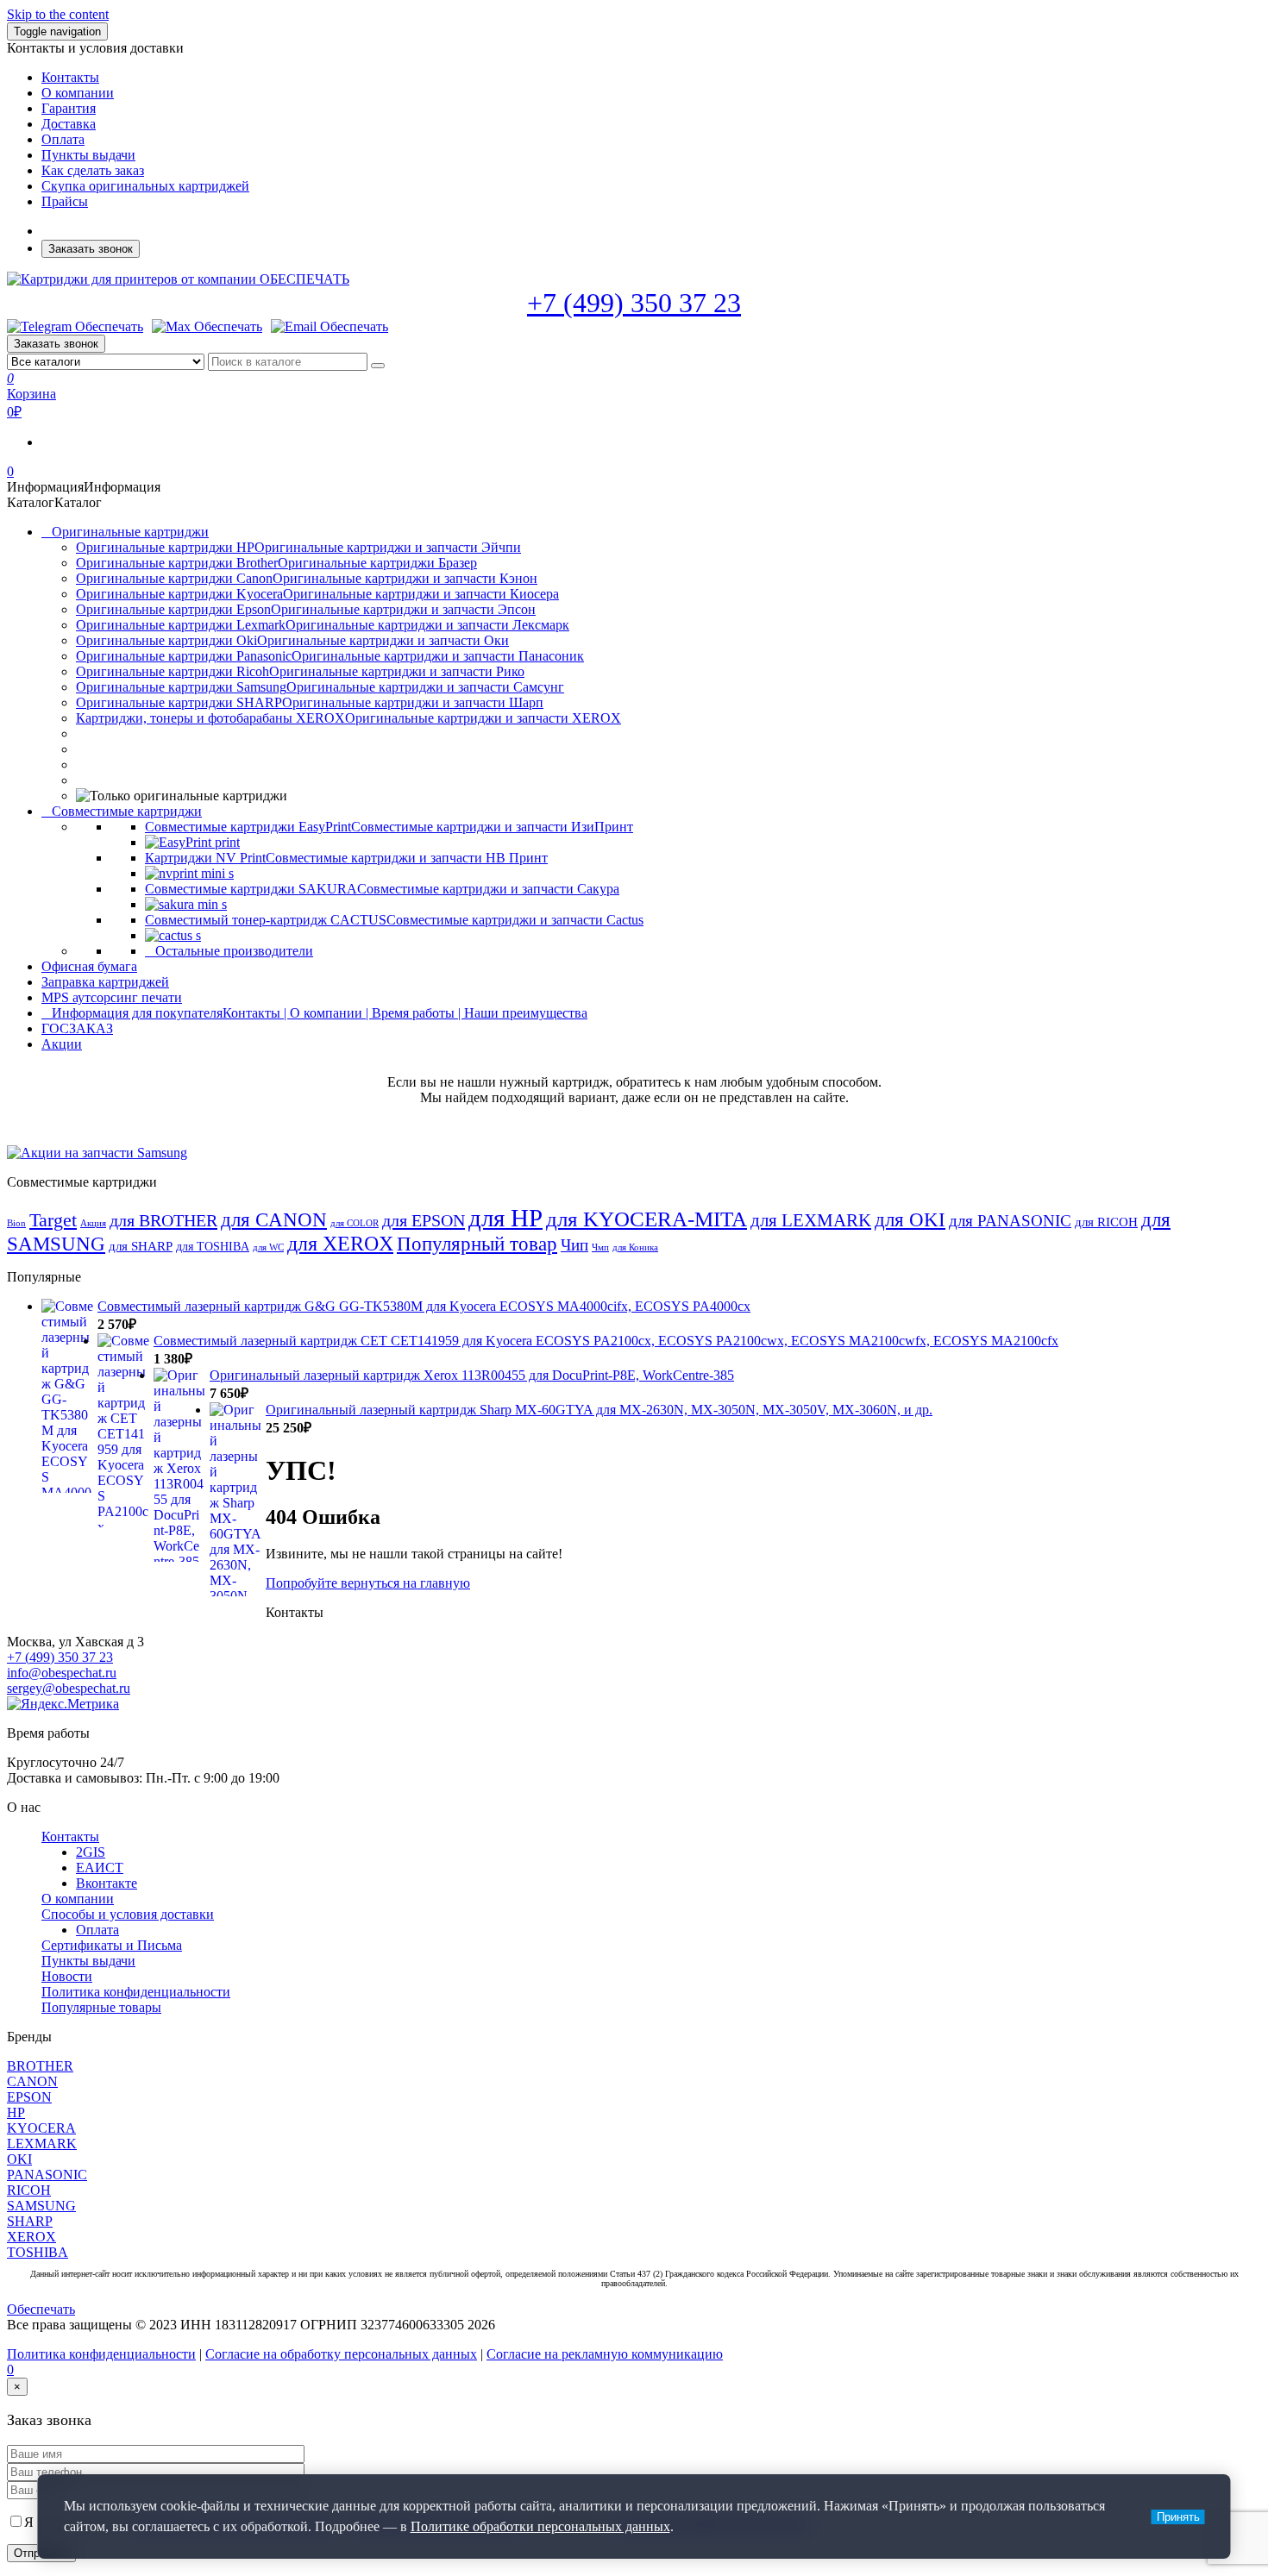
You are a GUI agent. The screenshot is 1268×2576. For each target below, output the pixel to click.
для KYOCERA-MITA (647, 1219)
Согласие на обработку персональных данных (341, 2354)
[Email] (330, 327)
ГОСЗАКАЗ (77, 1028)
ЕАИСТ (100, 1868)
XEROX (31, 2237)
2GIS (91, 1852)
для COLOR (355, 1223)
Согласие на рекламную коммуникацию (605, 2354)
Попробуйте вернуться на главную (368, 1583)
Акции (62, 1044)
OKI (19, 2159)
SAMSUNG (41, 2206)
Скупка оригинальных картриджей (145, 186)
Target (53, 1220)
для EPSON (424, 1220)
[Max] (207, 327)
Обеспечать (41, 2309)
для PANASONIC (1010, 1221)
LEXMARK (42, 2144)
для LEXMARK (811, 1220)
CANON (32, 2081)
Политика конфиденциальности (136, 1992)
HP (16, 2112)
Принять (1178, 2517)
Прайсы (65, 201)
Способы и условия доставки (128, 1914)
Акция (93, 1223)
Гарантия (69, 108)
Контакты (70, 77)
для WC (268, 1247)
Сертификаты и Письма (112, 1945)
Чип (574, 1245)
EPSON (29, 2097)
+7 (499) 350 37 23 (634, 303)
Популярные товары (101, 2007)
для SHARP (141, 1246)
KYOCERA (41, 2128)
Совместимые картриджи (127, 811)
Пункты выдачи (88, 155)
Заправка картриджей (105, 982)
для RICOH (1106, 1222)
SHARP (30, 2221)
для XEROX (340, 1244)
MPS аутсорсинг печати (112, 997)
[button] (84, 487)
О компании (78, 93)
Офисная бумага (89, 966)
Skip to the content (58, 14)
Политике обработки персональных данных (540, 2526)
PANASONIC (47, 2175)
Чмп (600, 1247)
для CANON (274, 1220)
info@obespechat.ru (62, 1673)
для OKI (910, 1219)
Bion (16, 1223)
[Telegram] (75, 327)
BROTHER (40, 2066)
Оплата (63, 139)
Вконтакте (107, 1883)
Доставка (69, 124)
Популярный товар (477, 1244)
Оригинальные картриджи (130, 532)
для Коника (635, 1247)
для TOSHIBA (213, 1246)
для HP (505, 1218)
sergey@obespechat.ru (69, 1688)
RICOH (29, 2190)
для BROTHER (163, 1220)
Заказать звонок (91, 249)
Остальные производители (234, 951)
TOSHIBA (38, 2252)
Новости (67, 1976)
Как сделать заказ (93, 170)
